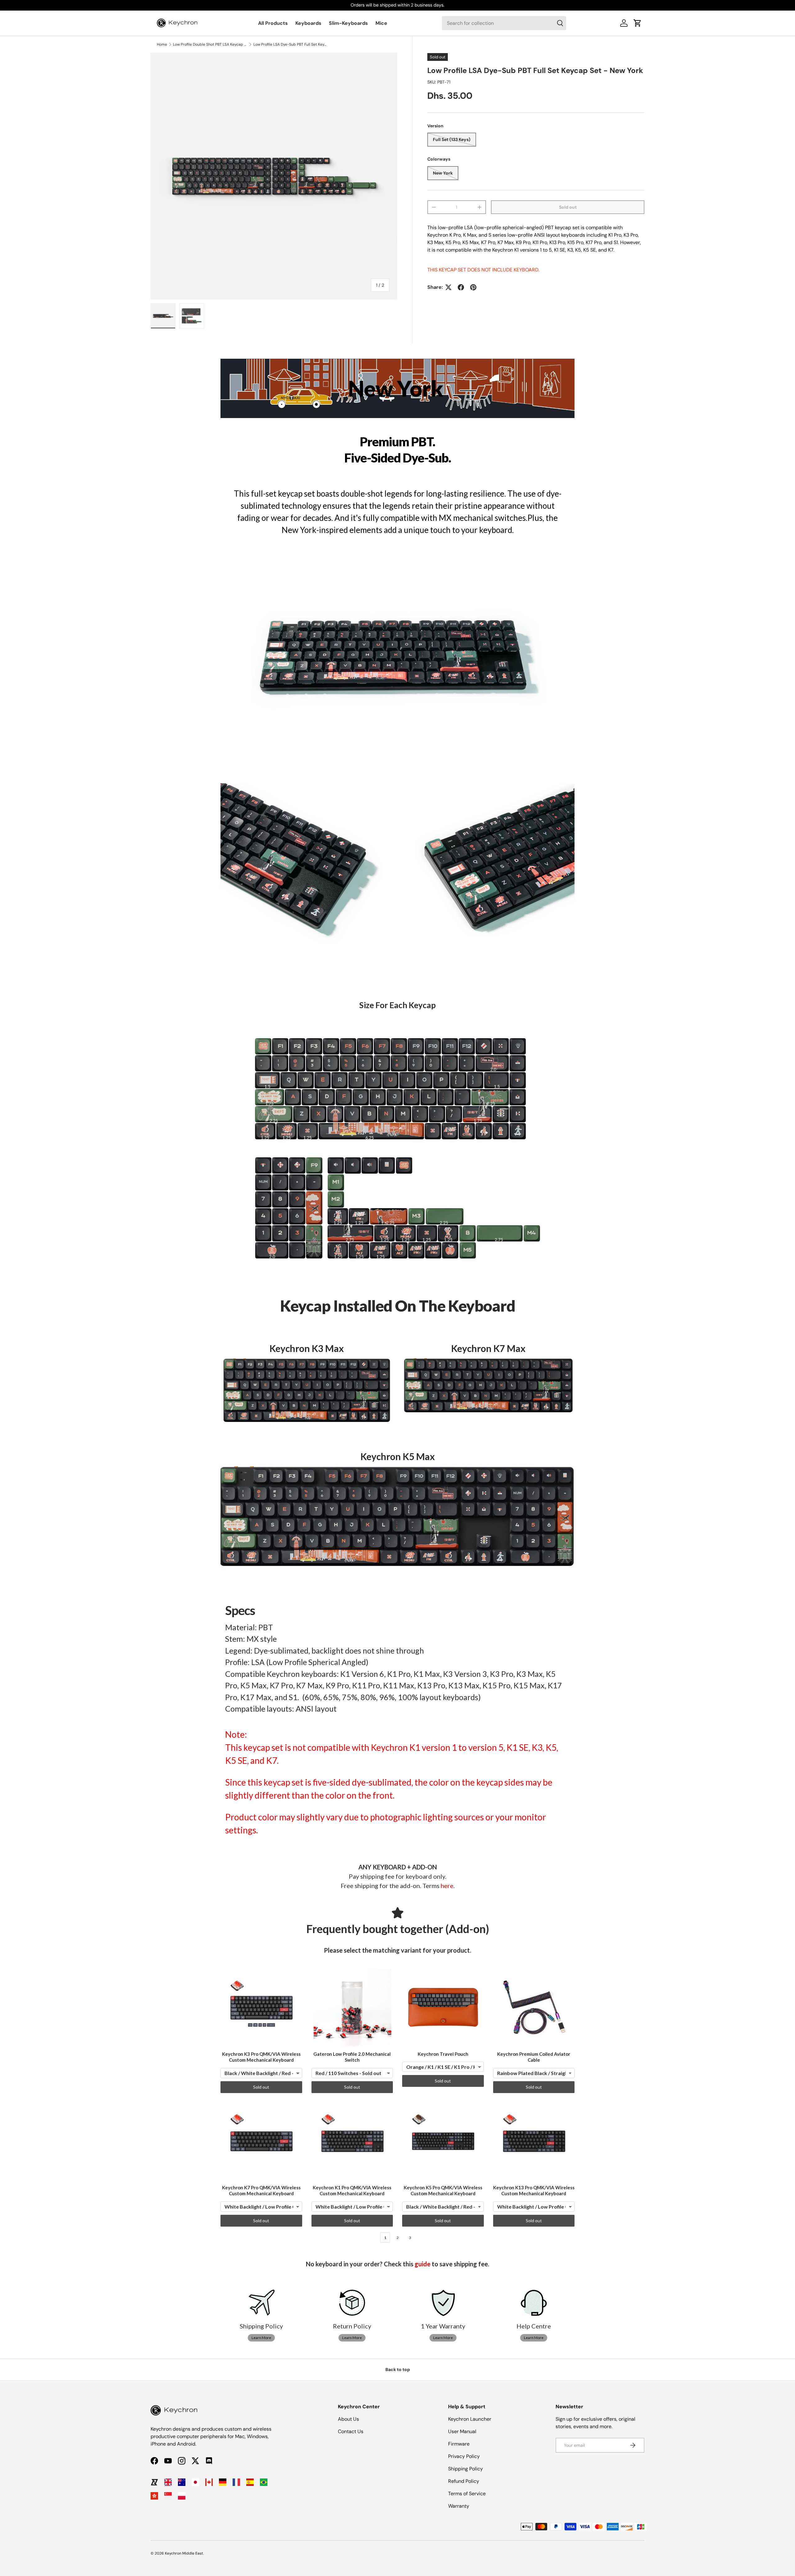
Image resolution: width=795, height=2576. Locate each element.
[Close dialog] (512, 1217)
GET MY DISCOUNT (331, 1341)
